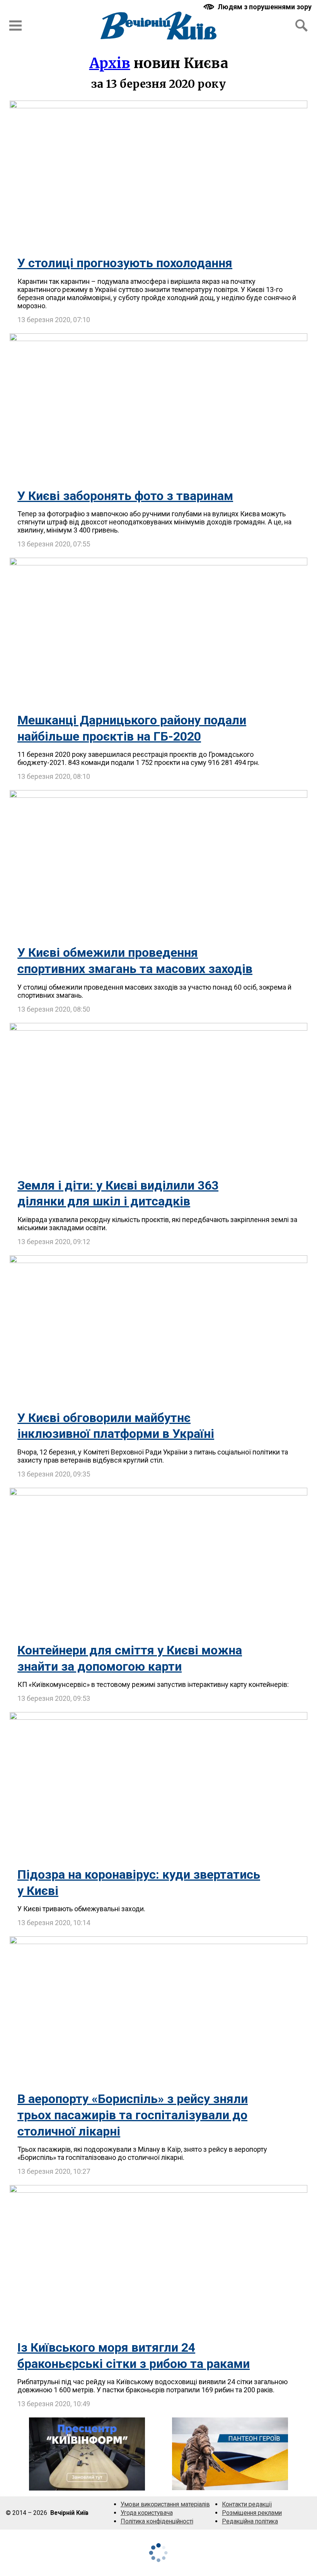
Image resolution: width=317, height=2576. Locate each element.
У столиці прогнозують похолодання (125, 263)
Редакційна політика (250, 2521)
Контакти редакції (247, 2504)
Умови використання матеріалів (165, 2504)
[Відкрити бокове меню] (15, 26)
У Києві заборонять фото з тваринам (125, 496)
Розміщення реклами (252, 2513)
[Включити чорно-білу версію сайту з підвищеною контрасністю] (258, 7)
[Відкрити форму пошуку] (302, 26)
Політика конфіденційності (157, 2521)
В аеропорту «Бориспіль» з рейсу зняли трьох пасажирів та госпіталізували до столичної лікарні (133, 2115)
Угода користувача (147, 2513)
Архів (110, 63)
